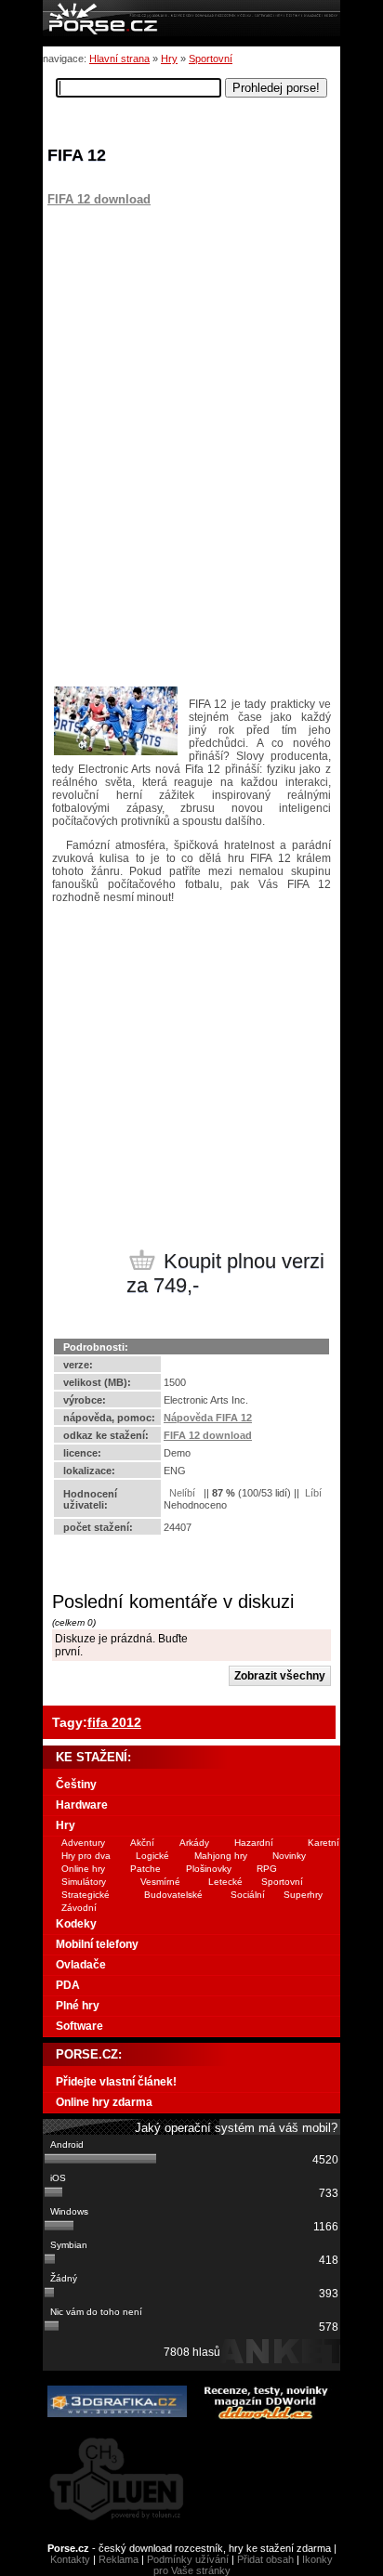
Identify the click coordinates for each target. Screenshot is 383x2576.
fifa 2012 (114, 1722)
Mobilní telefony (97, 1944)
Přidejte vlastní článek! (116, 2082)
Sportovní (211, 59)
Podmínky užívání (188, 2559)
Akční (142, 1843)
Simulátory (84, 1882)
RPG (267, 1869)
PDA (68, 1985)
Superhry (303, 1895)
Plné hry (78, 2006)
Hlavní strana (119, 59)
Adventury (83, 1843)
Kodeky (76, 1924)
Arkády (194, 1843)
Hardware (82, 1805)
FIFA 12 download (99, 199)
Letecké (225, 1882)
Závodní (79, 1908)
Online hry (83, 1869)
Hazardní (254, 1843)
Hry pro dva (86, 1856)
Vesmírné (160, 1882)
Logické (152, 1856)
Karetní (324, 1843)
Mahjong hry (221, 1856)
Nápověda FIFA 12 (208, 1418)
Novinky (289, 1856)
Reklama (119, 2559)
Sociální (248, 1895)
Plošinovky (209, 1869)
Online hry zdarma (104, 2102)
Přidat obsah (265, 2559)
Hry (169, 59)
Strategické (86, 1895)
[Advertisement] (164, 322)
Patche (145, 1869)
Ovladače (81, 1965)
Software (79, 2026)
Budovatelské (173, 1895)
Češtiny (76, 1785)
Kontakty (70, 2559)
